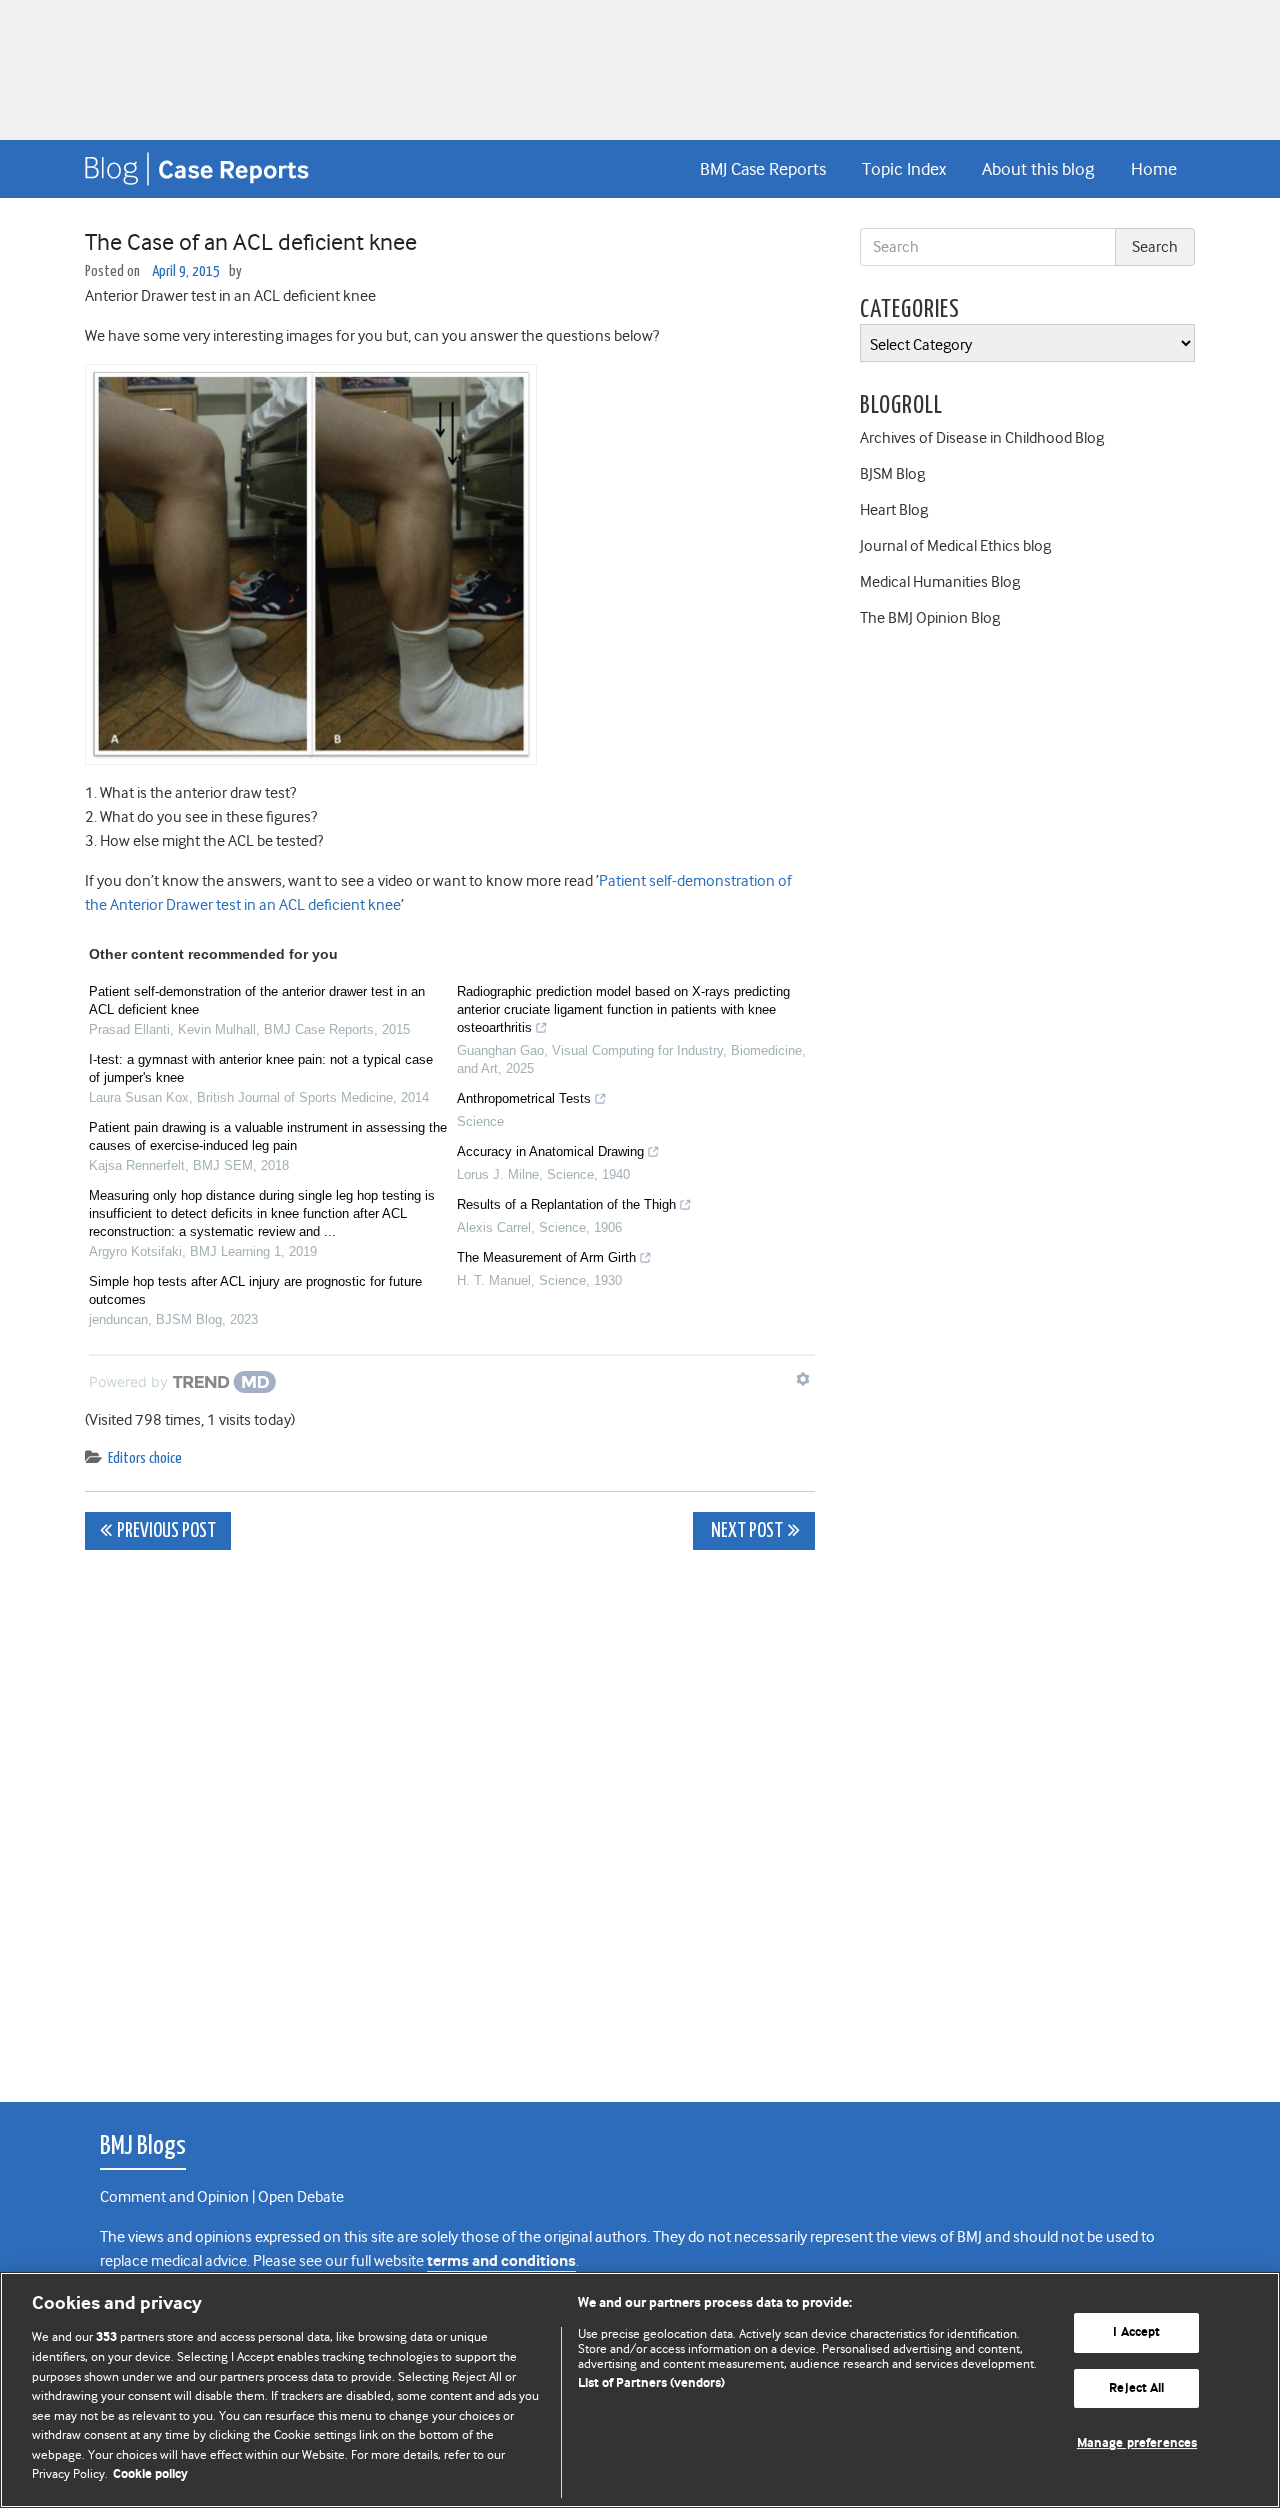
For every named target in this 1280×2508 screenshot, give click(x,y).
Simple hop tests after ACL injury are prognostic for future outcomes (255, 1290)
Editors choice (145, 1458)
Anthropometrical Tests (524, 1098)
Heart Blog (894, 510)
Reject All (1136, 2388)
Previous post (166, 1531)
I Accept (1136, 2332)
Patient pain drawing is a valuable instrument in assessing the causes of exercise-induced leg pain (268, 1136)
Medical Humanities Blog (940, 582)
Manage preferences (1137, 2443)
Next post (745, 1531)
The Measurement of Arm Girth (546, 1257)
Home (1154, 169)
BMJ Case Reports (763, 169)
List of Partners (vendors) (651, 2383)
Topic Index (904, 169)
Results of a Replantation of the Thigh (566, 1204)
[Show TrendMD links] (803, 1379)
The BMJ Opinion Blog (930, 618)
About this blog (1038, 169)
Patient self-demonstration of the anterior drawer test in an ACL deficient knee (257, 1000)
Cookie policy (150, 2474)
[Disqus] (450, 1815)
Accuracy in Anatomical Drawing (550, 1151)
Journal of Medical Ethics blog (955, 546)
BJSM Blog (892, 474)
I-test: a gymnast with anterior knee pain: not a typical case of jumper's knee (261, 1068)
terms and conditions (501, 2261)
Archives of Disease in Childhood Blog (982, 438)
